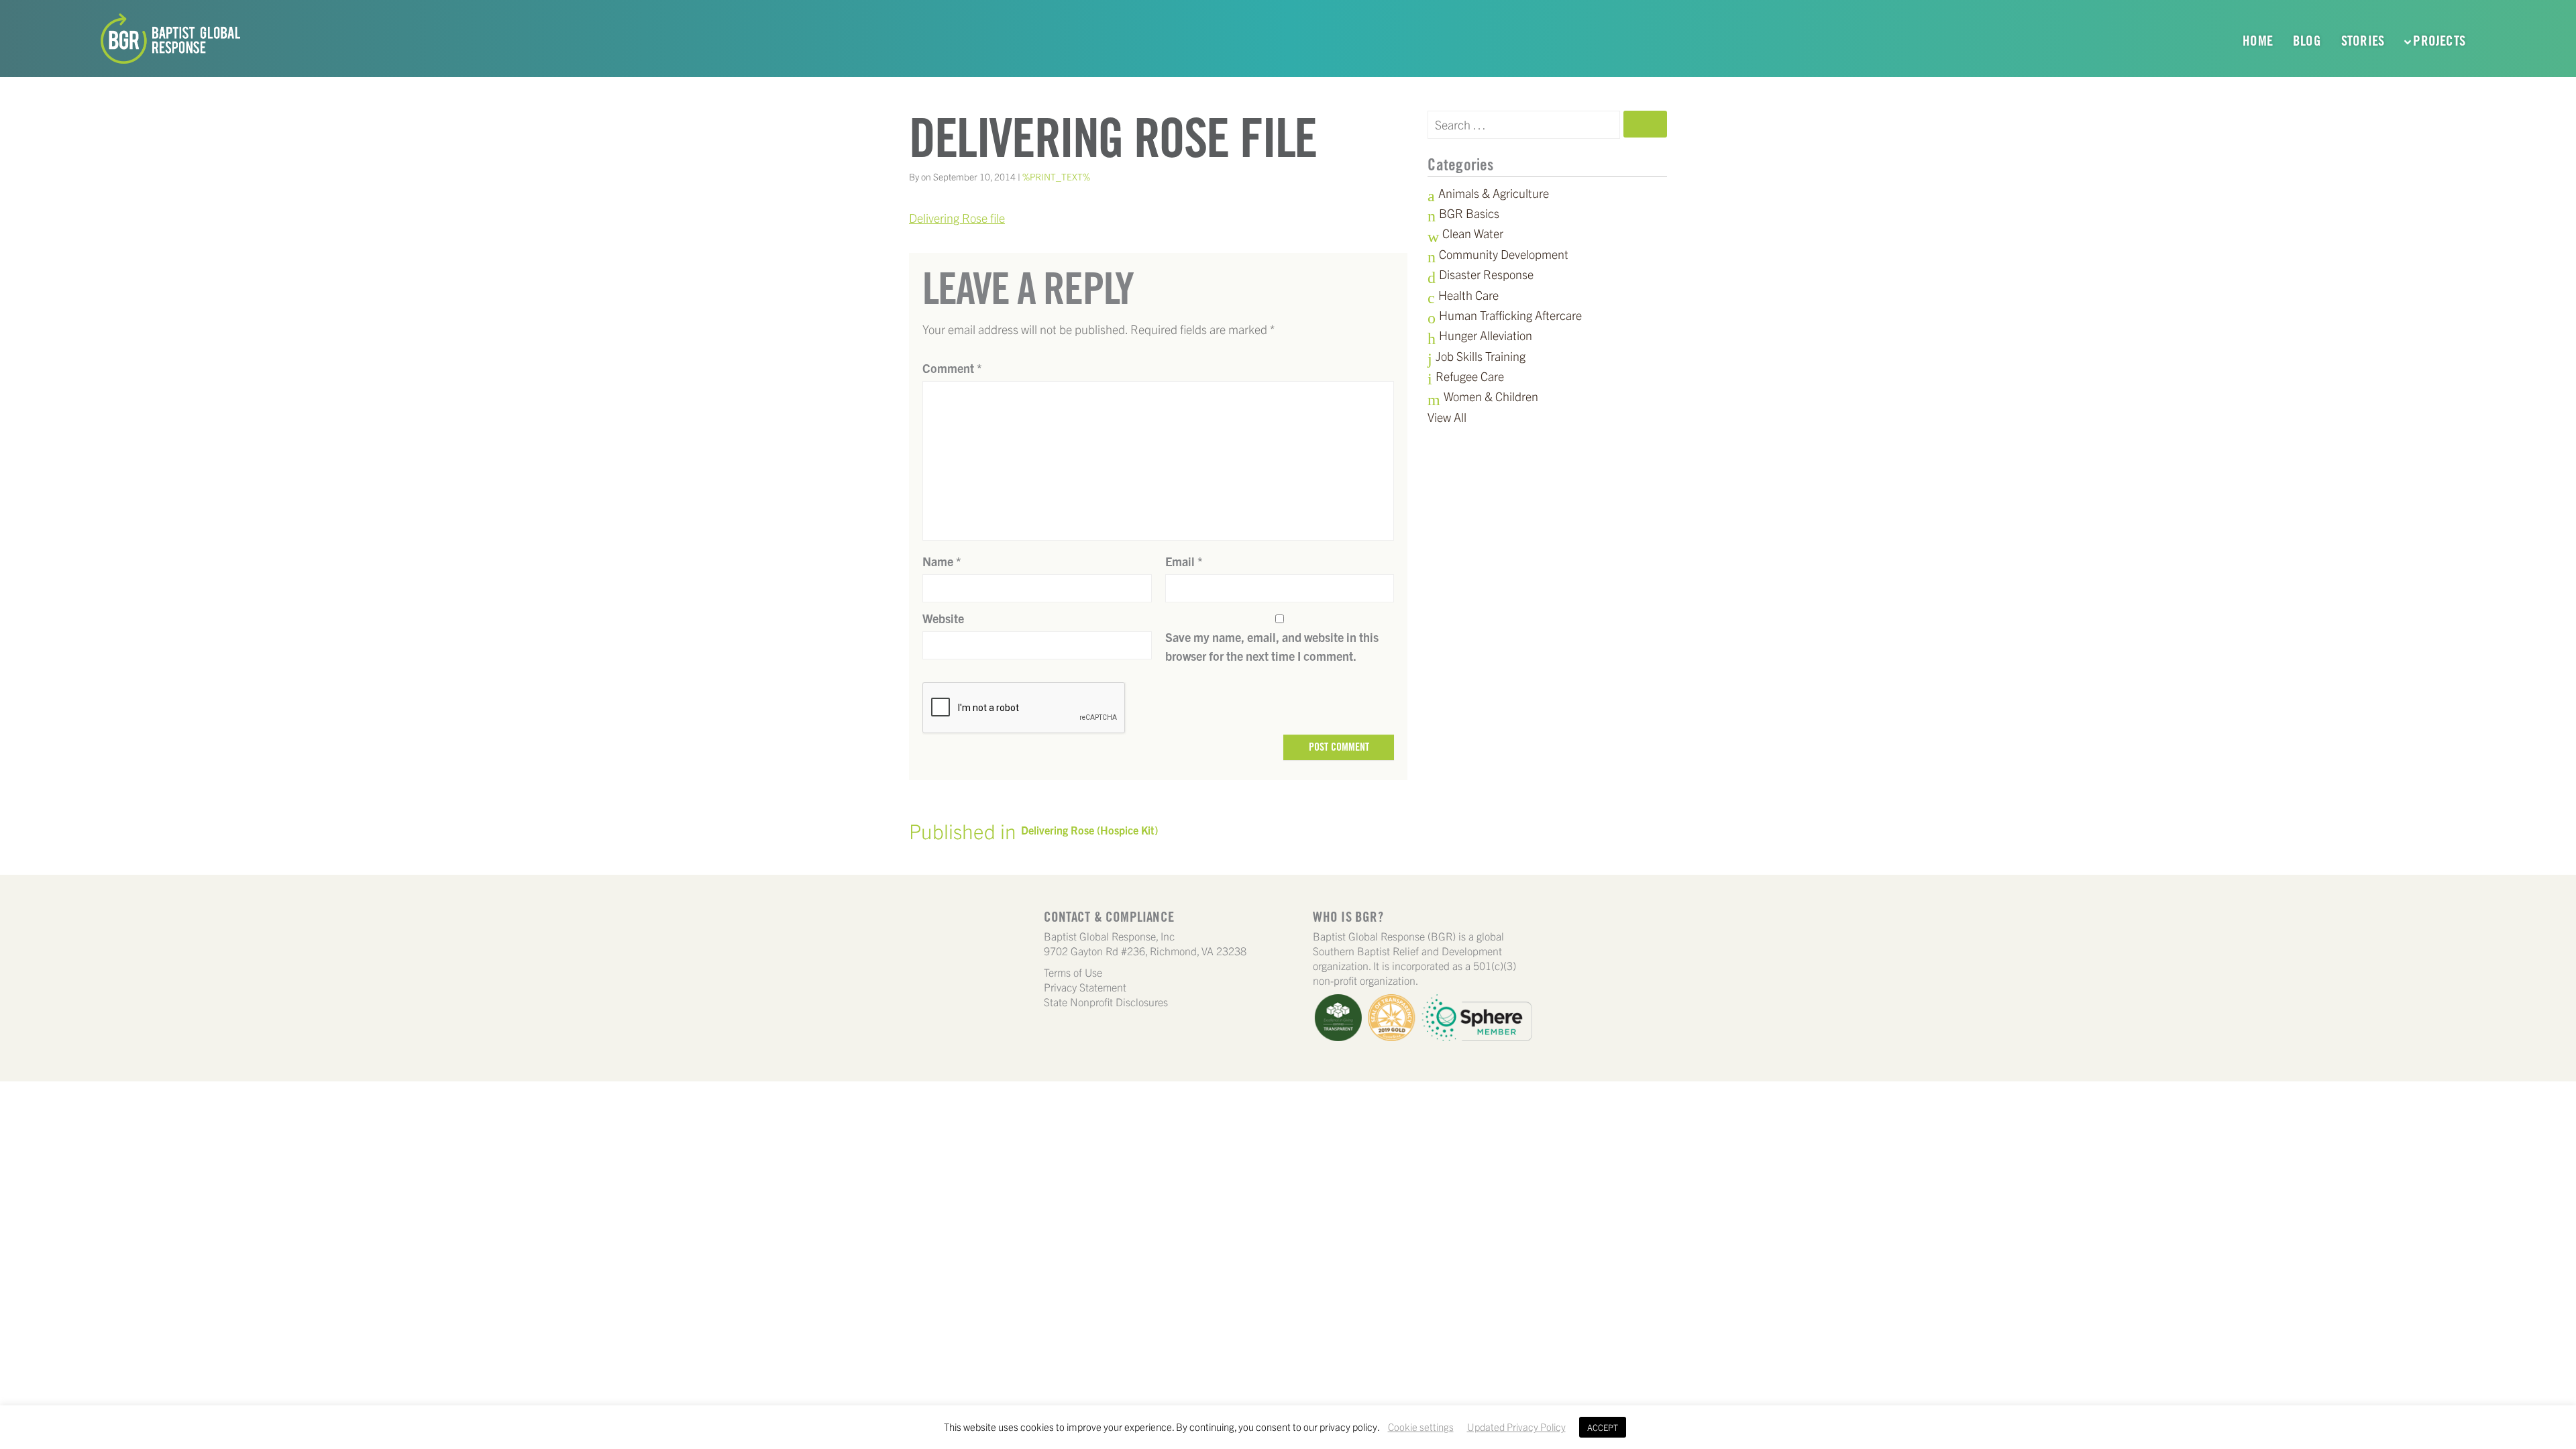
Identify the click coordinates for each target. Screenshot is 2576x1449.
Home (2258, 41)
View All (1447, 417)
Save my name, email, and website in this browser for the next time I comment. (1272, 646)
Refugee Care (1470, 376)
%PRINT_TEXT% (1056, 176)
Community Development (1504, 254)
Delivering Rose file (957, 218)
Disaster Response (1486, 274)
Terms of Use (1073, 972)
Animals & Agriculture (1494, 193)
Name (942, 561)
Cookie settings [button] (1421, 1427)
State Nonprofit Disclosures (1106, 1002)
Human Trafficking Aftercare (1510, 315)
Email (1184, 561)
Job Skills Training (1481, 356)
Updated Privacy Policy (1516, 1427)
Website (943, 618)
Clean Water (1473, 233)
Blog (2307, 41)
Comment (952, 368)
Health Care (1468, 295)
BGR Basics (1469, 213)
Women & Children (1491, 396)
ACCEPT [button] (1603, 1427)
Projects (2439, 41)
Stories (2363, 41)
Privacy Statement (1085, 987)
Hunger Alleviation (1486, 335)
